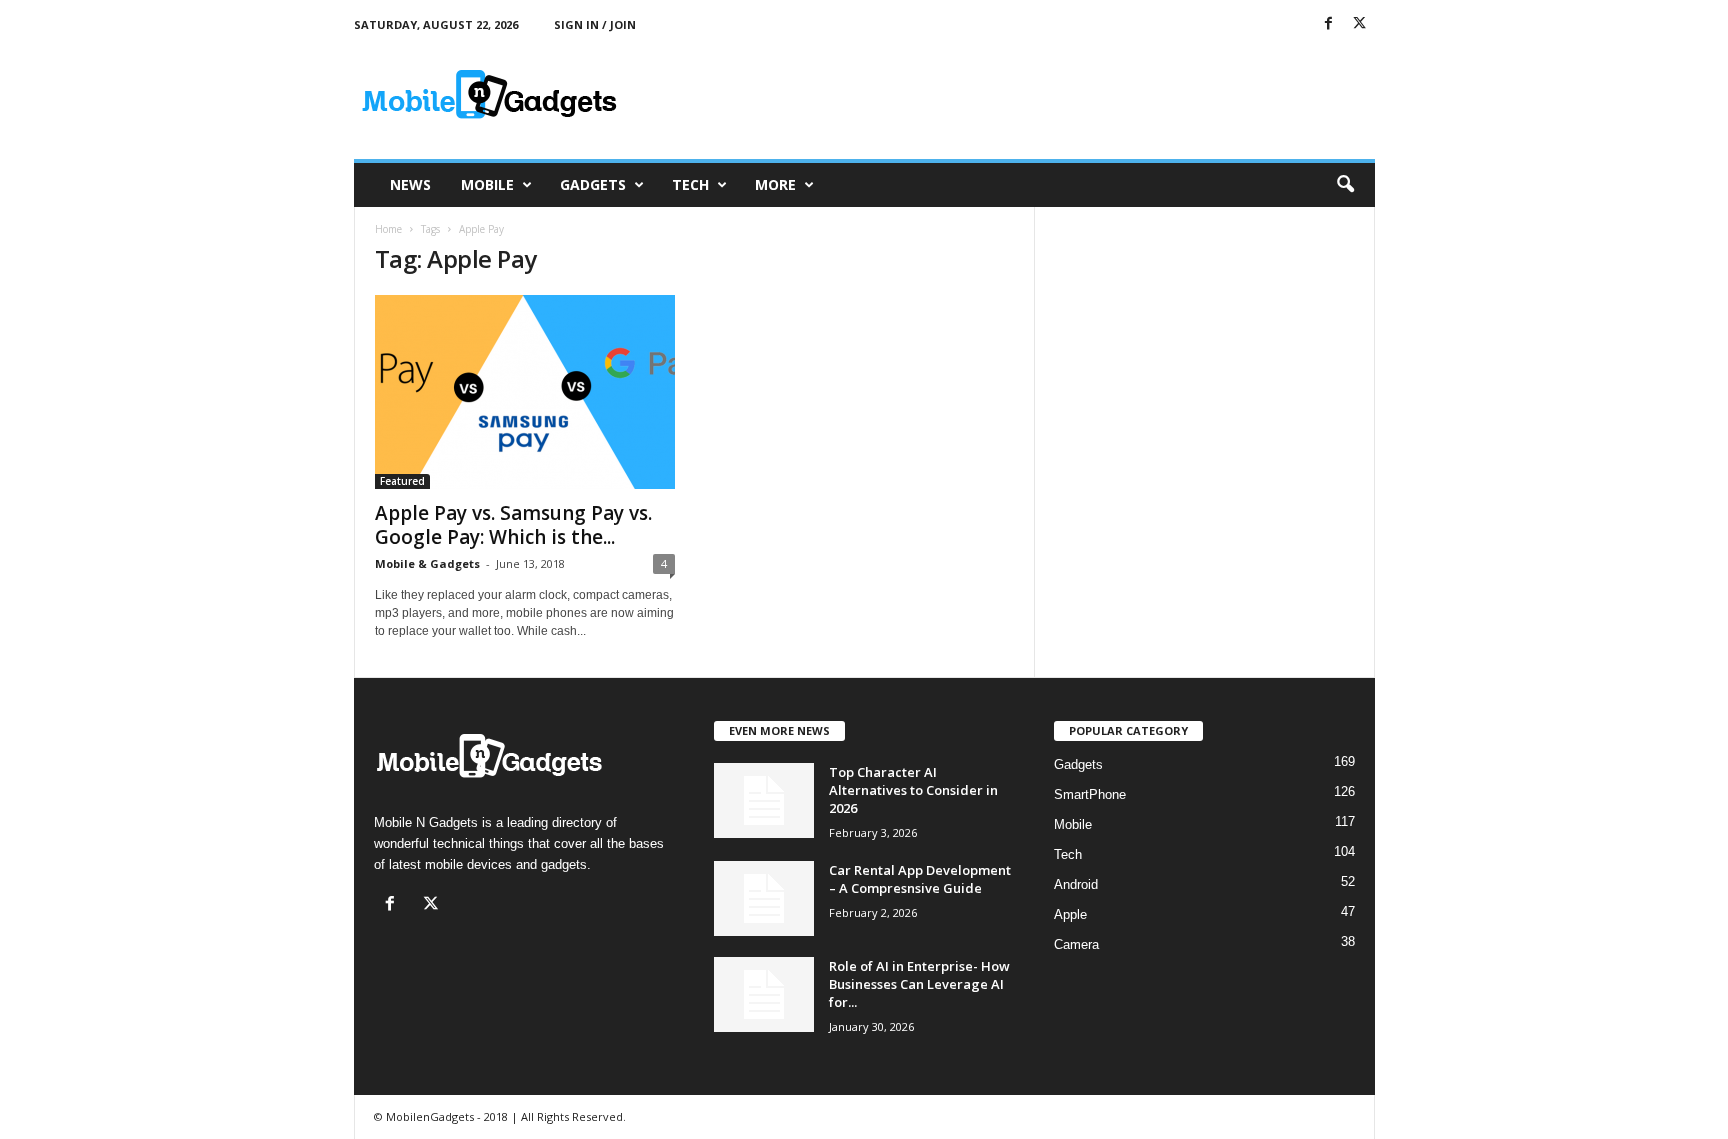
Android (1076, 884)
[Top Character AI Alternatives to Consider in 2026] (764, 800)
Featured (402, 481)
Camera (1076, 944)
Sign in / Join (595, 24)
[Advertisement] (1011, 94)
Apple (1070, 914)
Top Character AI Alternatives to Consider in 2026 (913, 790)
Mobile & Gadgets (427, 563)
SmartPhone (1090, 794)
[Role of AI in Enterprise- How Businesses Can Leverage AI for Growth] (764, 994)
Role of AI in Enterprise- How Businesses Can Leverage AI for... (919, 984)
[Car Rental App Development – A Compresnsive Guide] (764, 898)
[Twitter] (1360, 24)
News (410, 184)
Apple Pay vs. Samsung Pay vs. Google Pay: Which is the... (513, 525)
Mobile (487, 184)
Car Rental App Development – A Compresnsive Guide (920, 879)
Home (388, 229)
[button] (1345, 185)
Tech (690, 184)
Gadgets (593, 184)
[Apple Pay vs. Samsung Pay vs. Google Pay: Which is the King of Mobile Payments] (525, 392)
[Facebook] (1329, 24)
